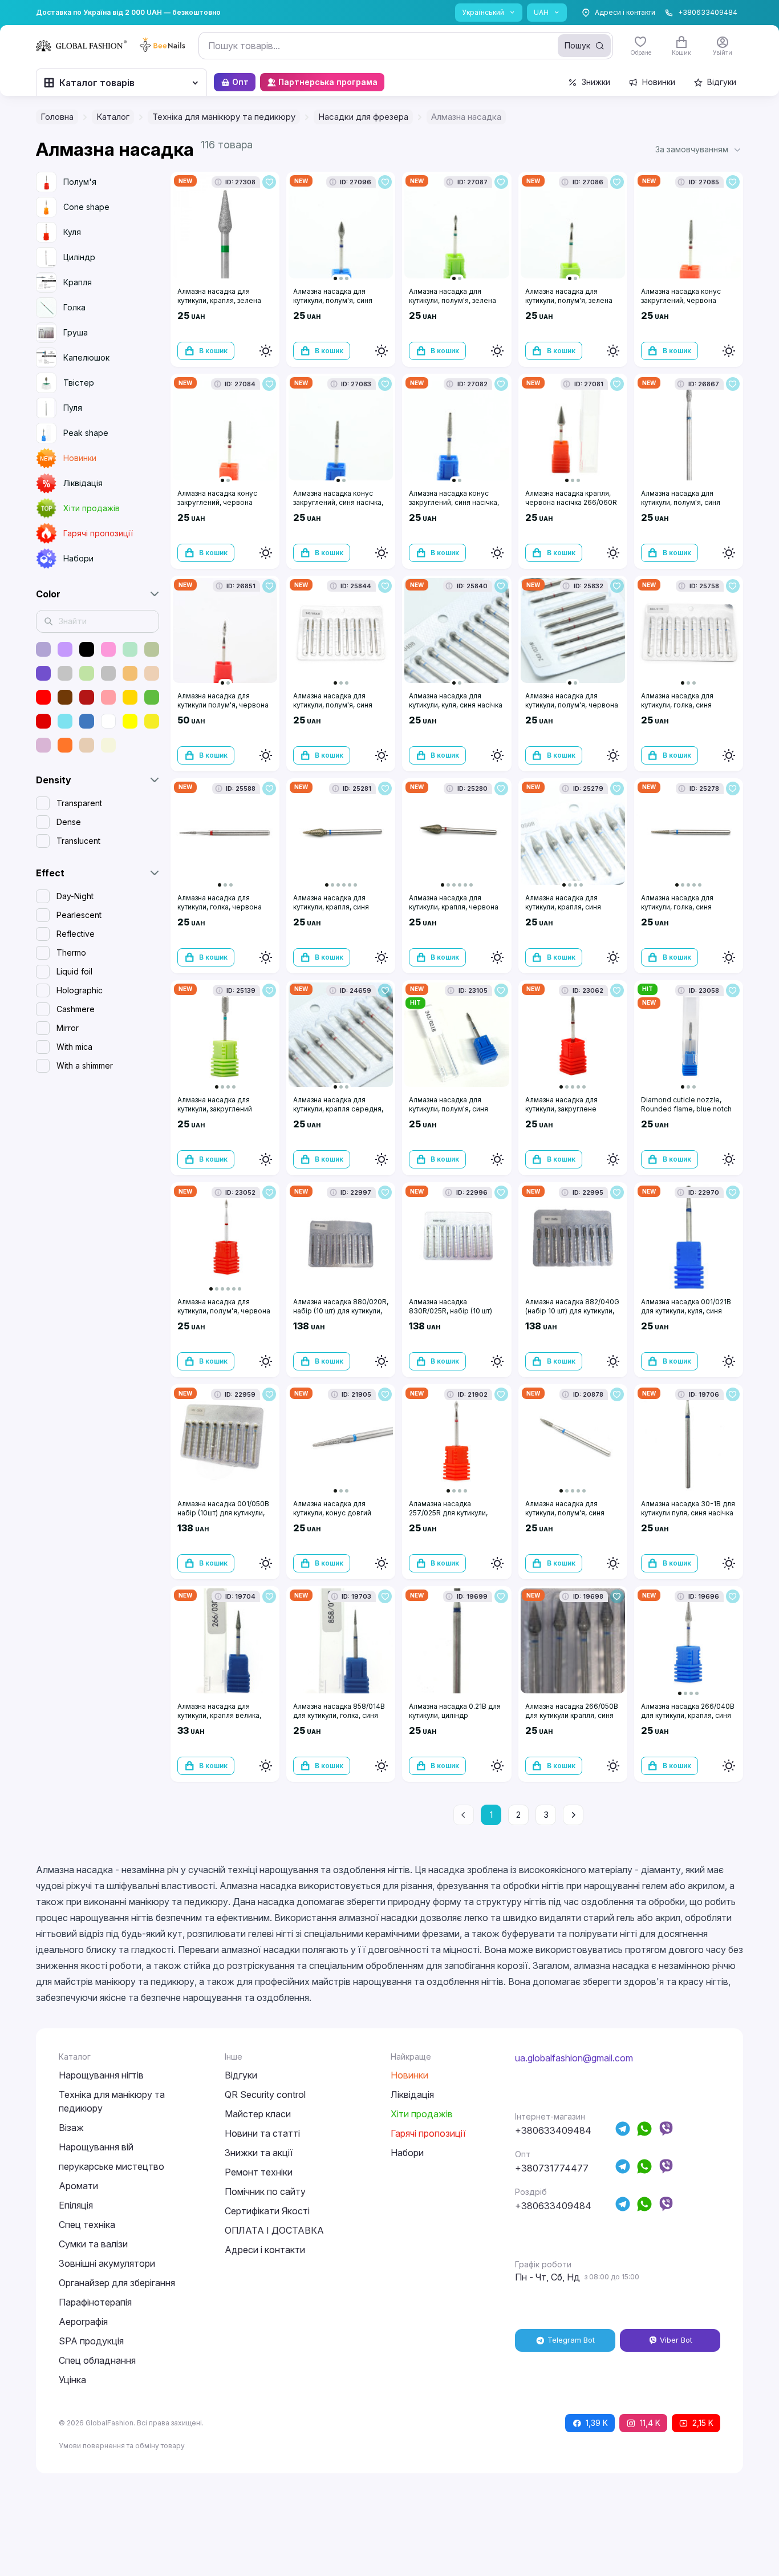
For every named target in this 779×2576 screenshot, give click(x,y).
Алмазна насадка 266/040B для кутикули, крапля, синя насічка (688, 1715)
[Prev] (464, 1815)
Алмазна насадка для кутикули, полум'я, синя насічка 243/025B (681, 502)
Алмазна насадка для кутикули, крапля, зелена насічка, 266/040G (219, 300)
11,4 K (650, 2423)
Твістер (79, 383)
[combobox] (406, 46)
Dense (69, 822)
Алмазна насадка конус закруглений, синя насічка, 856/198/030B (338, 502)
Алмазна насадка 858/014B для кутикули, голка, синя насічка (339, 1715)
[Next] (573, 1815)
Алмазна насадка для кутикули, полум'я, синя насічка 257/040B (333, 300)
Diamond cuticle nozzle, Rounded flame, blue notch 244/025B (686, 1109)
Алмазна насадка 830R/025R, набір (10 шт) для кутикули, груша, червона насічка (451, 1315)
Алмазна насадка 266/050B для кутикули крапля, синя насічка (572, 1715)
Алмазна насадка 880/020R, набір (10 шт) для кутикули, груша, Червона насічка (341, 1311)
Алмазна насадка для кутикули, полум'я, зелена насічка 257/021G (569, 300)
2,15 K (703, 2423)
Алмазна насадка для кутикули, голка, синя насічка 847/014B (677, 907)
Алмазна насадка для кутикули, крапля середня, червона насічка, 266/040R (340, 1109)
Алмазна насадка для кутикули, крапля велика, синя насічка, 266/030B (219, 1715)
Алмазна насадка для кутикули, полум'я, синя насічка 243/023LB (333, 705)
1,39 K (597, 2423)
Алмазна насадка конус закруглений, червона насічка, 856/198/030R (681, 300)
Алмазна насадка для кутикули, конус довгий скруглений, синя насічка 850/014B (336, 1517)
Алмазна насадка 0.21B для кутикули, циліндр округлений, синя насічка (455, 1715)
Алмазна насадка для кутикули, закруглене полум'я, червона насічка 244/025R (569, 1113)
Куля (72, 232)
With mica (74, 1047)
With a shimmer (85, 1065)
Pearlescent (79, 915)
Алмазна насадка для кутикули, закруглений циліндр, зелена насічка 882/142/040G (218, 1113)
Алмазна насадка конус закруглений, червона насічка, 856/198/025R (217, 502)
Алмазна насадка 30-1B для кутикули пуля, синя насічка (688, 1508)
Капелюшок (86, 357)
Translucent (78, 841)
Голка (74, 307)
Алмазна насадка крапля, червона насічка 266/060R (571, 498)
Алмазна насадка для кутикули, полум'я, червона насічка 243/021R (572, 705)
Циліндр (79, 257)
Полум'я (80, 182)
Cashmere (76, 1009)
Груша (76, 332)
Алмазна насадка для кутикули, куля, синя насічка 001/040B (456, 705)
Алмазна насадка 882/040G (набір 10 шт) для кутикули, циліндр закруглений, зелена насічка (572, 1315)
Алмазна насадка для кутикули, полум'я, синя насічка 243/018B (565, 1513)
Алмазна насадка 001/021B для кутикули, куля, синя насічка (686, 1311)
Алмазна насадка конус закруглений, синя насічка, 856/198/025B (454, 502)
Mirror (68, 1028)
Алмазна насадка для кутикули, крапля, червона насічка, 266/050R (454, 907)
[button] (699, 149)
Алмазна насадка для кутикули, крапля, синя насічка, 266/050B (563, 907)
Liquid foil (74, 971)
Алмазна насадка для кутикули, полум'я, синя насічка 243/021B (449, 1109)
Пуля (73, 408)
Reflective (76, 934)
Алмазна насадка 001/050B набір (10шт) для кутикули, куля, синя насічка (223, 1513)
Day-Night (75, 896)
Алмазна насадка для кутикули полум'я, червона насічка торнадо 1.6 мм (223, 705)
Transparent (79, 803)
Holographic (80, 990)
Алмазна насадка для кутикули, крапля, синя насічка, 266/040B (331, 907)
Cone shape (86, 207)
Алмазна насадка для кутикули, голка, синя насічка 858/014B (677, 705)
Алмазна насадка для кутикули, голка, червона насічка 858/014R (220, 907)
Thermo (71, 953)
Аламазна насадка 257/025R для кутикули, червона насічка (448, 1513)
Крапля (78, 282)
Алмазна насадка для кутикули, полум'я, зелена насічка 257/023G (453, 300)
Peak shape (86, 433)
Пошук (577, 45)
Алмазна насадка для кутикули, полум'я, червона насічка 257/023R (224, 1311)
